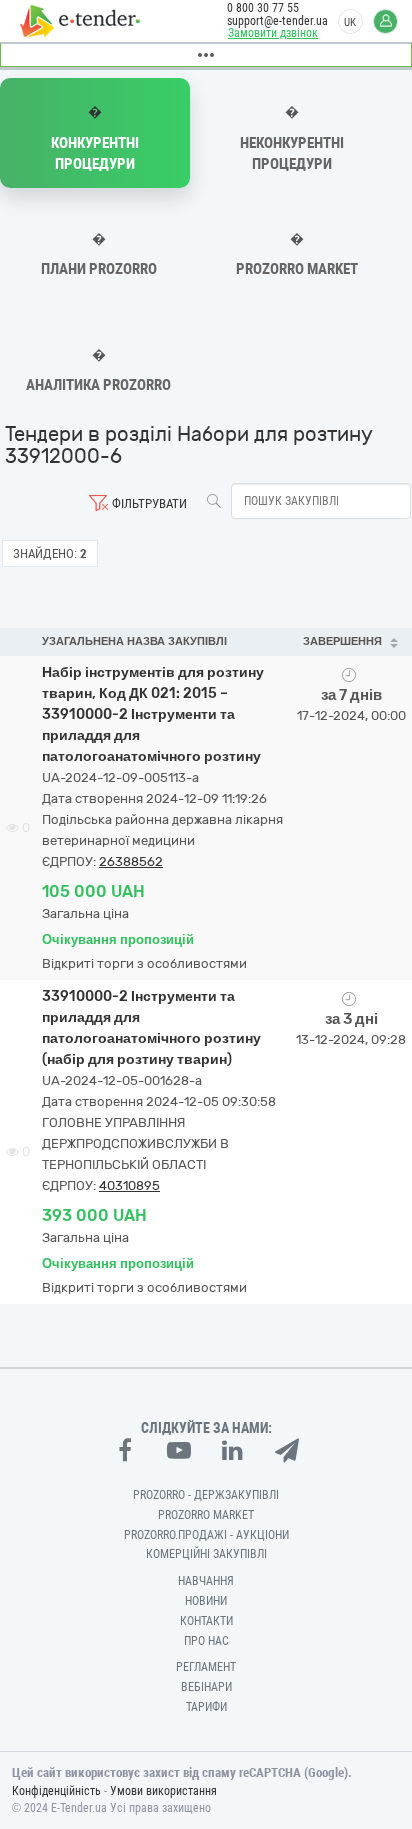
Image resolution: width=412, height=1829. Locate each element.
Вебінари (206, 1687)
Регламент (206, 1667)
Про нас (206, 1641)
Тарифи (206, 1707)
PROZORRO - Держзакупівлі (206, 1495)
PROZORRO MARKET (206, 1515)
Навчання (206, 1581)
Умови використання (163, 1791)
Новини (206, 1601)
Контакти (206, 1621)
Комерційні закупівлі (206, 1554)
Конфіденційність (56, 1791)
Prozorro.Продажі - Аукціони (206, 1535)
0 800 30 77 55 (263, 8)
